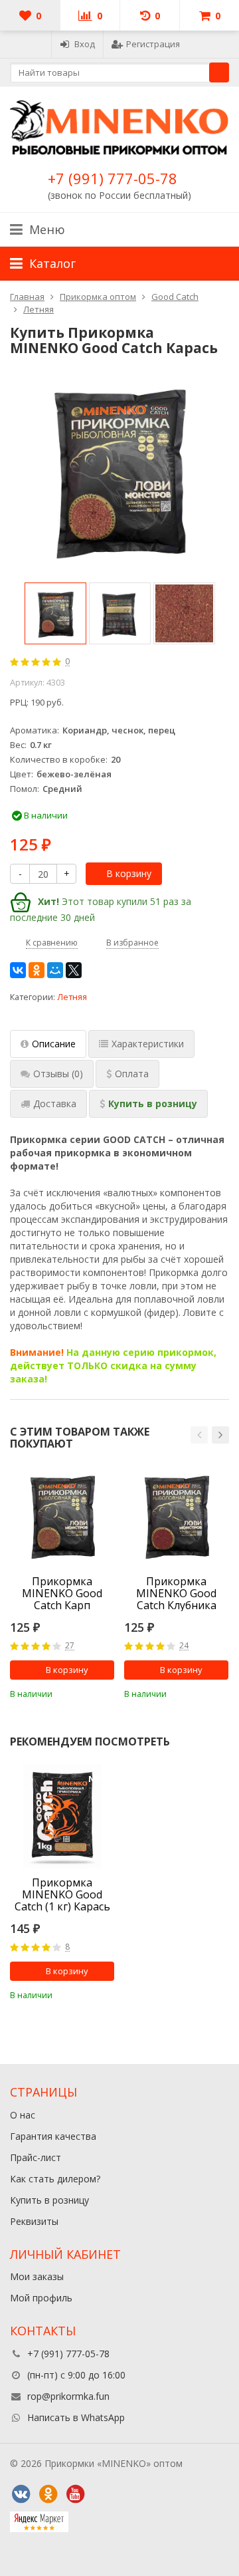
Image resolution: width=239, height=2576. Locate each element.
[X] (74, 970)
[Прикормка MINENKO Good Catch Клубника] (176, 1515)
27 (70, 1646)
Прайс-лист (36, 2157)
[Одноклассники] (37, 970)
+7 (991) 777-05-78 (113, 178)
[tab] (127, 1074)
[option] (55, 613)
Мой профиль (41, 2298)
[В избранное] (106, 1692)
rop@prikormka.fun (68, 2396)
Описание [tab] (54, 1044)
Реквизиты (34, 2221)
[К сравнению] (86, 1692)
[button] (199, 1435)
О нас (23, 2115)
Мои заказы (37, 2276)
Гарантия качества (53, 2136)
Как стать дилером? (55, 2179)
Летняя (72, 997)
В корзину (129, 873)
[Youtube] (75, 2494)
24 (184, 1646)
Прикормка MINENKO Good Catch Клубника (176, 1593)
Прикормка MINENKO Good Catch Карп (62, 1593)
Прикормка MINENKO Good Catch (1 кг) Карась (62, 1894)
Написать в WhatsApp (76, 2417)
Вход (85, 44)
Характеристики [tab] (148, 1044)
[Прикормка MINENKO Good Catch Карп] (62, 1515)
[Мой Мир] (55, 970)
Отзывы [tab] (58, 1074)
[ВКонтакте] (18, 970)
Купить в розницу (49, 2200)
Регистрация (153, 44)
